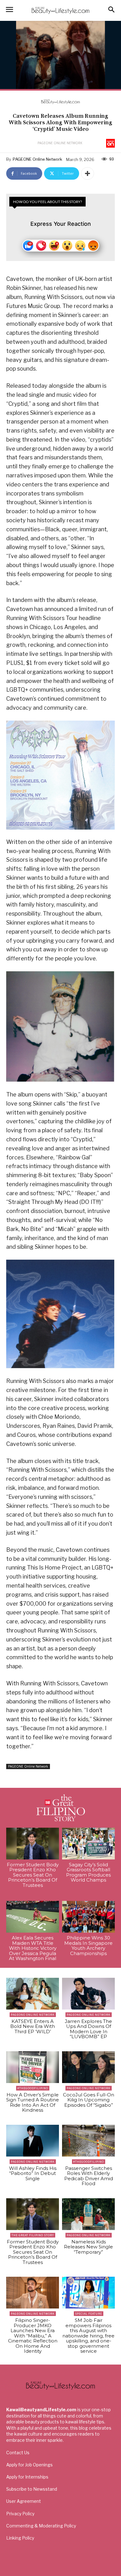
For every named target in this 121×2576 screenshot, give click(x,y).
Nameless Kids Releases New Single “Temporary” (88, 2247)
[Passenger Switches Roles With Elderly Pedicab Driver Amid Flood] (88, 2141)
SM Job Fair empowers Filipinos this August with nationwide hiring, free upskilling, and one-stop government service (88, 2336)
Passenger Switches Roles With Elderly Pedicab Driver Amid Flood (89, 2176)
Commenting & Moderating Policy (41, 2526)
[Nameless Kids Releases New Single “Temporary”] (88, 2214)
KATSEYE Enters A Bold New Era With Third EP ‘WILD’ (33, 2026)
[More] (87, 173)
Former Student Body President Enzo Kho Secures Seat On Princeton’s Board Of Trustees (33, 1875)
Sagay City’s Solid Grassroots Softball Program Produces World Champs (88, 1872)
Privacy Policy (20, 2514)
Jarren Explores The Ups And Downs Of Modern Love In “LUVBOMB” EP (88, 2029)
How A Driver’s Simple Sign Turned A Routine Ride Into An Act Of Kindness (33, 2102)
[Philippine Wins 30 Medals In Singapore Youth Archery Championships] (88, 1917)
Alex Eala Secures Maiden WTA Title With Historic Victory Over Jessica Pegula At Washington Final (33, 1948)
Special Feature (89, 2314)
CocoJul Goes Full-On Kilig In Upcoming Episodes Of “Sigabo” (89, 2100)
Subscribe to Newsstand (32, 2489)
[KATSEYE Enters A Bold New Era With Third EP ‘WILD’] (33, 1994)
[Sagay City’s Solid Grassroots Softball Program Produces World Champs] (88, 1844)
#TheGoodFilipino (33, 2088)
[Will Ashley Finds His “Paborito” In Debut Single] (33, 2141)
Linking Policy (20, 2538)
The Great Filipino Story (33, 2235)
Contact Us (18, 2453)
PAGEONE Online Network (60, 143)
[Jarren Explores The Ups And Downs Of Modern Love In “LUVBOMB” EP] (88, 1994)
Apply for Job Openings (29, 2465)
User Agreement (24, 2501)
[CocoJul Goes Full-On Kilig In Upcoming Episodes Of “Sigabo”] (88, 2067)
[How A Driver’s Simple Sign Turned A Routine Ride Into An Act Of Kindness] (33, 2067)
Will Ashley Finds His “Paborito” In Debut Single (33, 2173)
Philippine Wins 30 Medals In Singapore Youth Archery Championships (88, 1946)
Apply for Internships (27, 2477)
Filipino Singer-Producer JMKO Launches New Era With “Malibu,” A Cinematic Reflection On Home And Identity (33, 2336)
